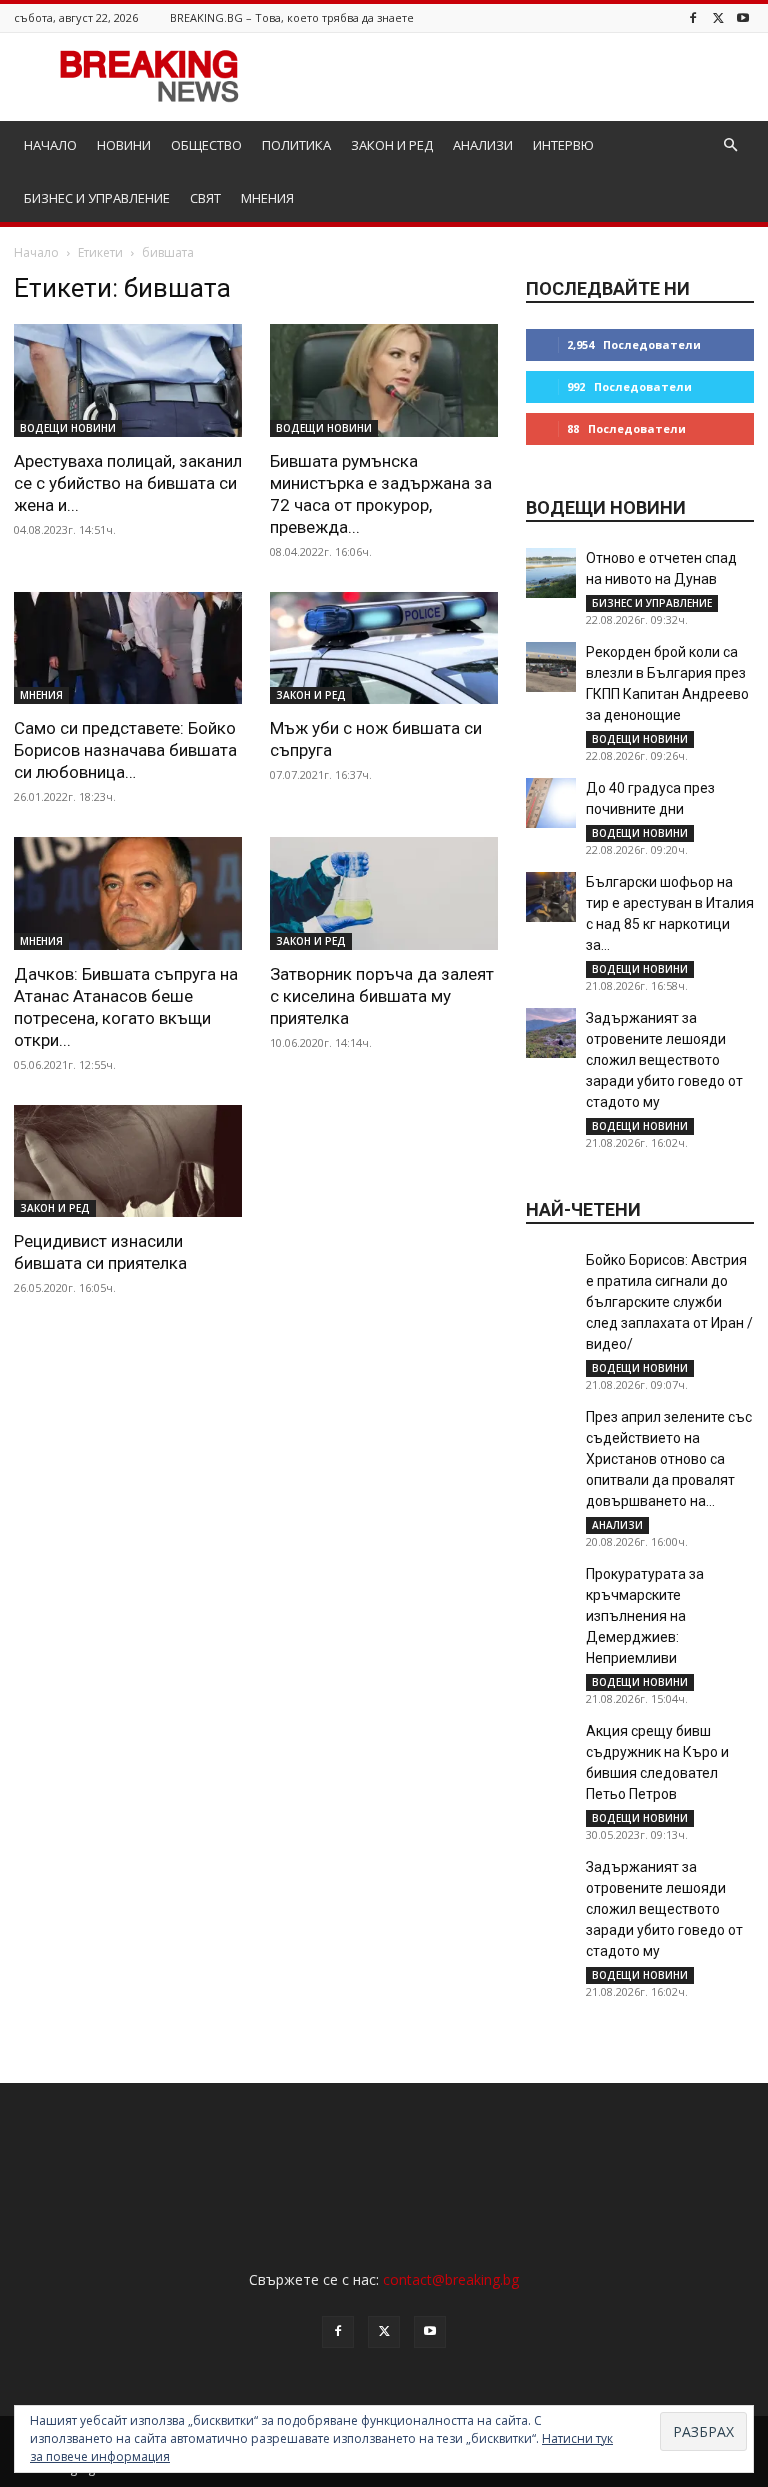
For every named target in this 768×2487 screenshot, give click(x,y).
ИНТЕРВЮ (563, 145)
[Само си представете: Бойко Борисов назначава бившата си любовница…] (128, 648)
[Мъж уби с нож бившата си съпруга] (384, 648)
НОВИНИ (124, 145)
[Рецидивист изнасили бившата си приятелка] (128, 1161)
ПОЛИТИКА (296, 145)
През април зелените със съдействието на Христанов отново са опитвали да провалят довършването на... (669, 1459)
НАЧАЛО (50, 145)
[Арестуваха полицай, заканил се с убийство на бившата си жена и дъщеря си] (128, 380)
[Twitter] (718, 17)
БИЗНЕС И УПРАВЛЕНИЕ (97, 198)
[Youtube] (743, 17)
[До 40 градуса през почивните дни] (551, 803)
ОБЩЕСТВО (206, 145)
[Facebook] (693, 17)
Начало (36, 252)
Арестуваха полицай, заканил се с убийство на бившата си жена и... (128, 483)
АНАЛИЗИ (483, 145)
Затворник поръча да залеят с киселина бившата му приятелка (382, 996)
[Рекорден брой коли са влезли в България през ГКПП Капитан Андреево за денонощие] (551, 667)
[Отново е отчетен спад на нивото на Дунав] (551, 573)
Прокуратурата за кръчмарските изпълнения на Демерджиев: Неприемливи (645, 1616)
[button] (730, 145)
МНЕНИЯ (267, 198)
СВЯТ (205, 198)
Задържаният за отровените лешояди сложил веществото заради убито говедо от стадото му (664, 1060)
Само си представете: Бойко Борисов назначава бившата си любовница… (125, 750)
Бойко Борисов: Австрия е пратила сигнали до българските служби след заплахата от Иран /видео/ (669, 1302)
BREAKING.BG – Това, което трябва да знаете (292, 17)
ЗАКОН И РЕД (392, 145)
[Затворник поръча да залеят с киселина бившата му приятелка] (384, 893)
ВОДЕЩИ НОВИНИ (68, 428)
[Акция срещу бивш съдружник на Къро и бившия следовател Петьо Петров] (551, 1746)
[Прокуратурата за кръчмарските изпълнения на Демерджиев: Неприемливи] (551, 1589)
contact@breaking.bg (451, 2279)
